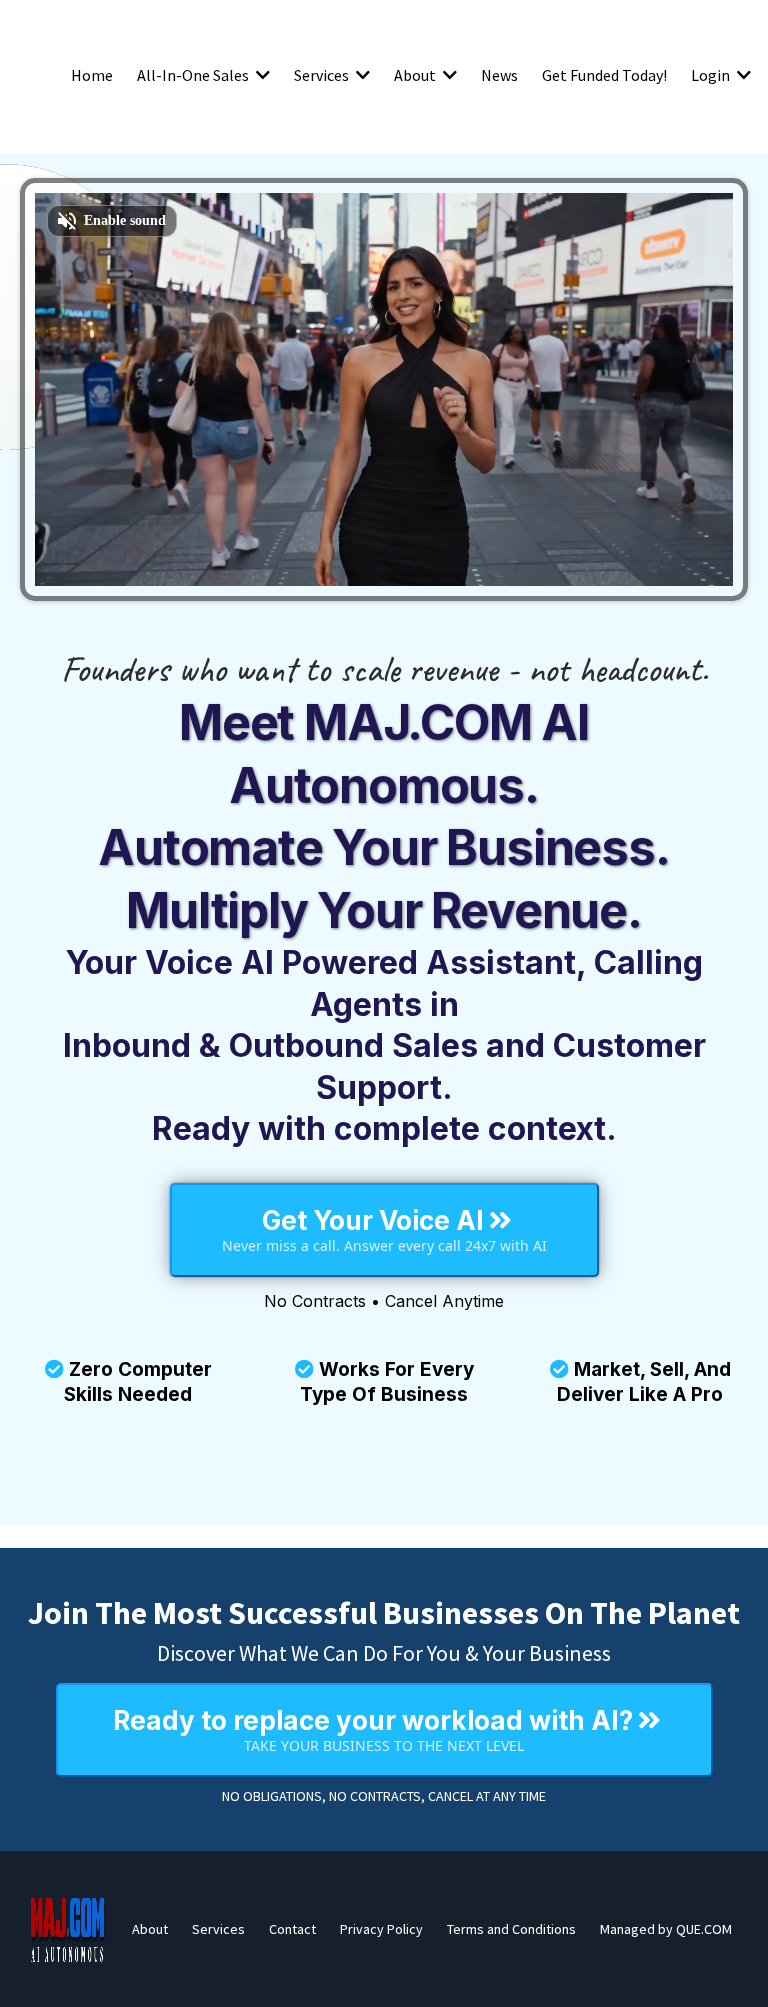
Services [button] (323, 75)
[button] (261, 75)
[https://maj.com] (68, 1929)
